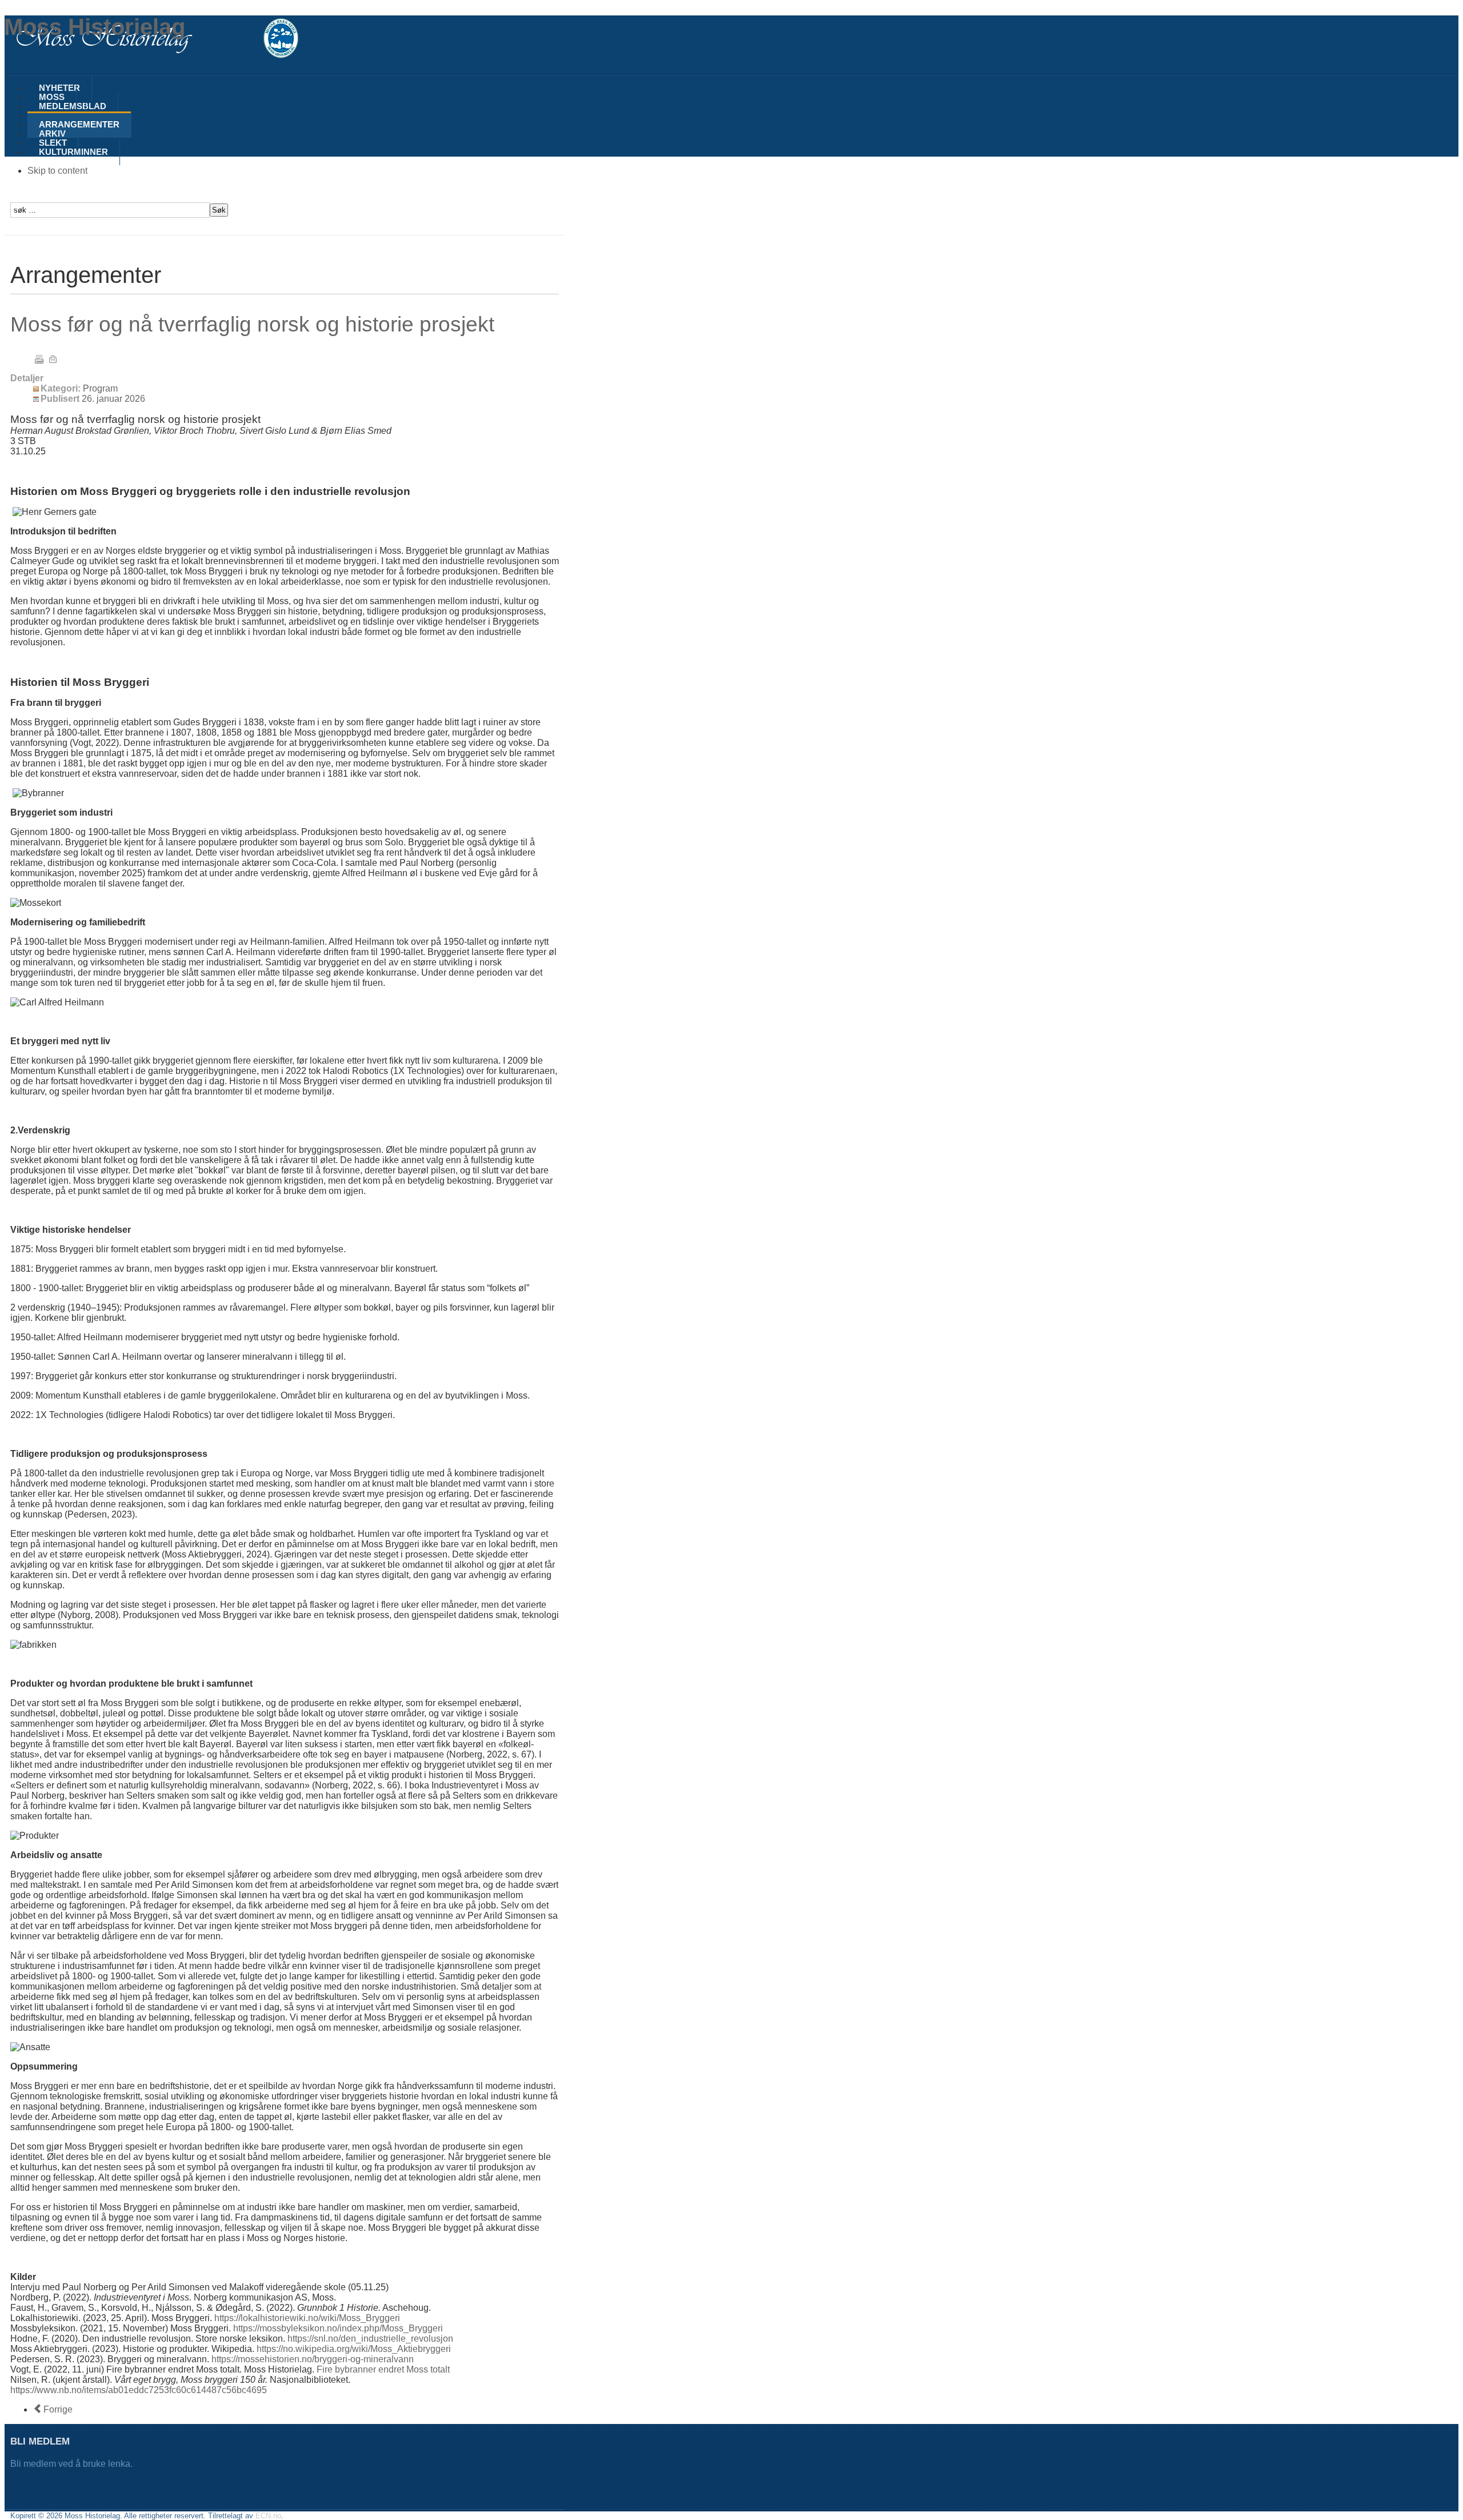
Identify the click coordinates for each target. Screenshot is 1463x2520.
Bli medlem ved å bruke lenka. (73, 2464)
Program (100, 388)
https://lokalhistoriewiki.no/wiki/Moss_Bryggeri (307, 2318)
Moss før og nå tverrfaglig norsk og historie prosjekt (252, 324)
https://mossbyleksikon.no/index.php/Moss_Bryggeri (338, 2328)
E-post (53, 359)
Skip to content (57, 171)
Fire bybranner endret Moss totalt (383, 2369)
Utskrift (39, 359)
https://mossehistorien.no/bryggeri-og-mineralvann (313, 2359)
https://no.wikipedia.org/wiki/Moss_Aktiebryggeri (354, 2349)
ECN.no (268, 2516)
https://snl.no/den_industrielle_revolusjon (370, 2339)
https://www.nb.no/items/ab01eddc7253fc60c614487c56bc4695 (139, 2390)
